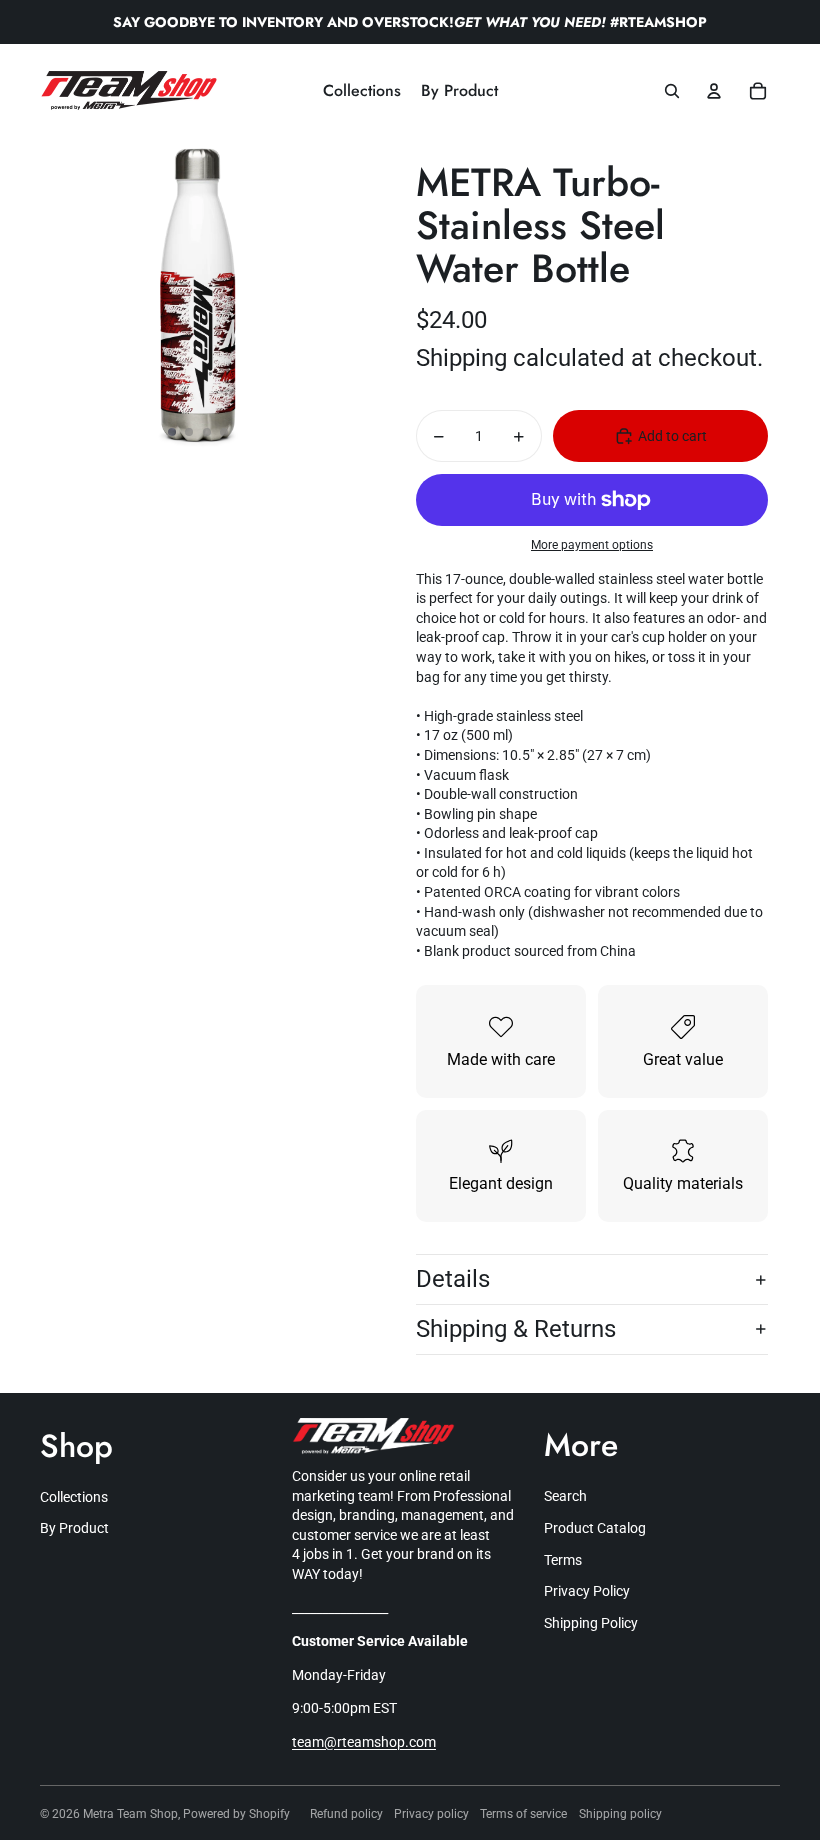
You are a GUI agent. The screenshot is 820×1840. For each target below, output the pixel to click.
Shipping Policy (591, 1623)
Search (565, 1496)
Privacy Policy (587, 1591)
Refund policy (346, 1814)
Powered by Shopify (236, 1814)
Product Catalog (595, 1528)
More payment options (592, 545)
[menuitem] (362, 91)
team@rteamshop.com (364, 1742)
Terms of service (523, 1814)
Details (453, 1279)
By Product (74, 1528)
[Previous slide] (56, 296)
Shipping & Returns (516, 1329)
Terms (563, 1560)
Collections (74, 1497)
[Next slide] (339, 296)
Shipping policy (620, 1814)
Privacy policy (431, 1814)
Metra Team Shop (130, 1814)
